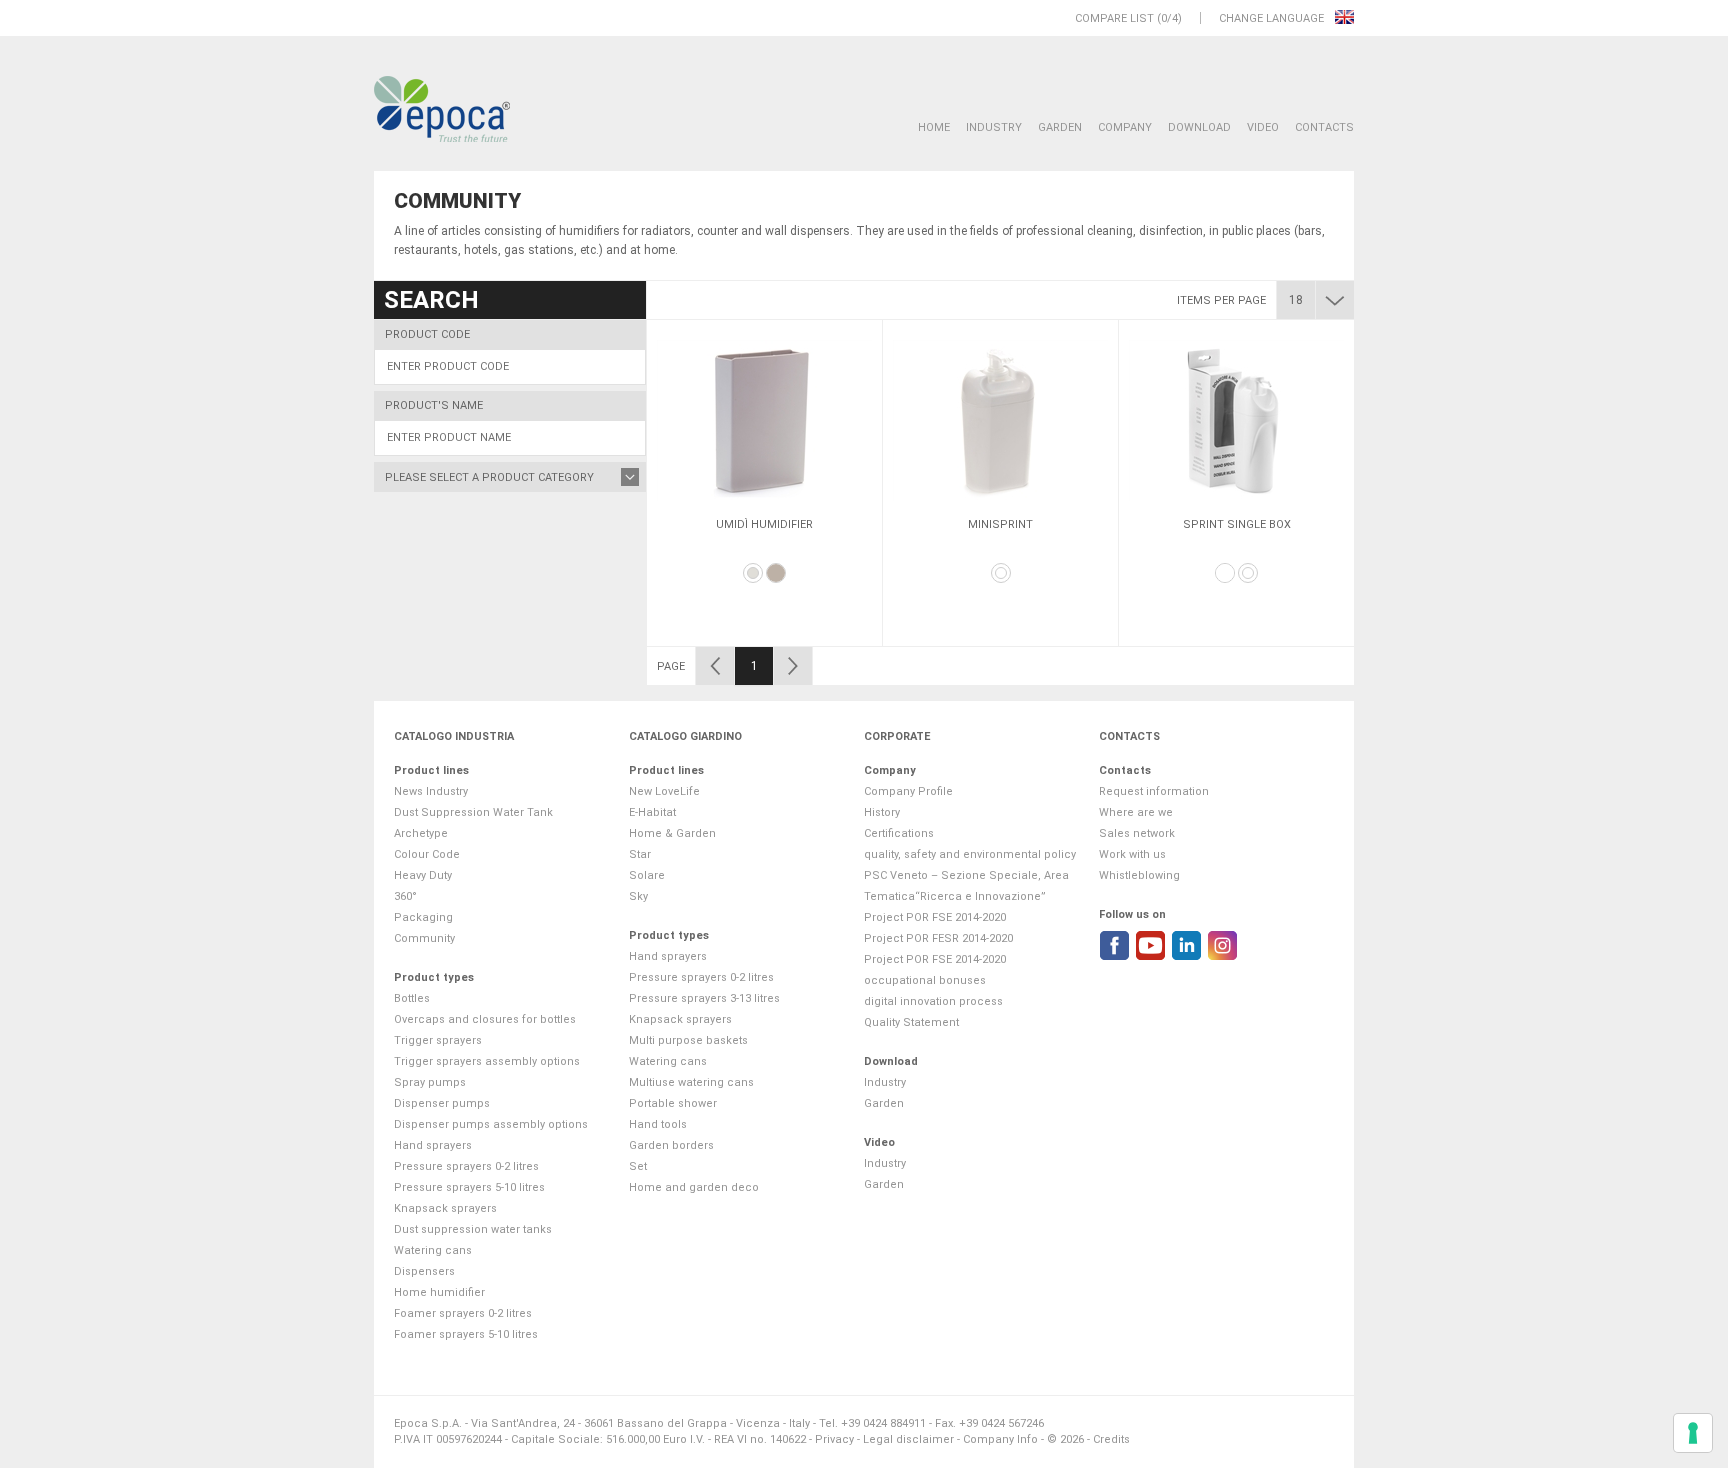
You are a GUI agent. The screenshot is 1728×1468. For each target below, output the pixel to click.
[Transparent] (1225, 573)
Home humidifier (439, 1292)
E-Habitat (652, 812)
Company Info (1000, 1439)
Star (640, 854)
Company (1125, 127)
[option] (764, 483)
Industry (994, 127)
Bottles (412, 998)
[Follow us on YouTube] (1150, 945)
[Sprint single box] (1236, 420)
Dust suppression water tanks (473, 1229)
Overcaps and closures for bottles (485, 1019)
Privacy (834, 1439)
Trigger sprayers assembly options (487, 1061)
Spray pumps (430, 1082)
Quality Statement (911, 1022)
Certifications (899, 833)
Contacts (1324, 127)
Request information (1154, 791)
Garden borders (671, 1145)
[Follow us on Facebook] (1114, 945)
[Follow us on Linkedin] (1186, 945)
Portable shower (673, 1103)
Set (638, 1166)
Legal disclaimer (908, 1439)
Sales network (1137, 833)
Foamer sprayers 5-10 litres (466, 1334)
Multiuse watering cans (691, 1082)
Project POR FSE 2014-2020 (935, 917)
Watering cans (433, 1250)
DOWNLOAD (1199, 127)
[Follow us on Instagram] (1222, 945)
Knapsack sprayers (445, 1208)
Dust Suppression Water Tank (473, 812)
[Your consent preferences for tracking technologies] (1693, 1433)
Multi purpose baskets (688, 1040)
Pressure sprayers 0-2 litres (466, 1166)
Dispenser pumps (442, 1103)
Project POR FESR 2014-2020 (938, 938)
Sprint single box (1237, 524)
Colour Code (427, 854)
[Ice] (753, 573)
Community (424, 938)
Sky (638, 896)
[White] (1001, 573)
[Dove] (776, 573)
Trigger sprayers (438, 1040)
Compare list (1114, 18)
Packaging (423, 917)
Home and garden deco (694, 1187)
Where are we (1136, 812)
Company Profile (908, 791)
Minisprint (1000, 524)
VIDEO (1263, 127)
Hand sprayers (433, 1145)
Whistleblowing (1139, 875)
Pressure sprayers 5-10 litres (469, 1187)
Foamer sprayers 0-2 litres (463, 1313)
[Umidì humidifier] (764, 420)
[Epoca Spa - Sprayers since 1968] (442, 110)
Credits (1111, 1439)
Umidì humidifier (764, 524)
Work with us (1132, 854)
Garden (1060, 127)
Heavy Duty (423, 875)
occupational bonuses (925, 980)
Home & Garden (672, 833)
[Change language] (1344, 18)
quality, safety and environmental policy (970, 854)
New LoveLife (664, 791)
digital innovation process (933, 1001)
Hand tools (658, 1124)
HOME (934, 127)
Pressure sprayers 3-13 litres (704, 998)
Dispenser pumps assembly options (491, 1124)
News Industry (431, 791)
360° (405, 896)
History (882, 812)
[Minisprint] (1000, 420)
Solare (647, 875)
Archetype (421, 833)
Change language (1273, 18)
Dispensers (424, 1271)
